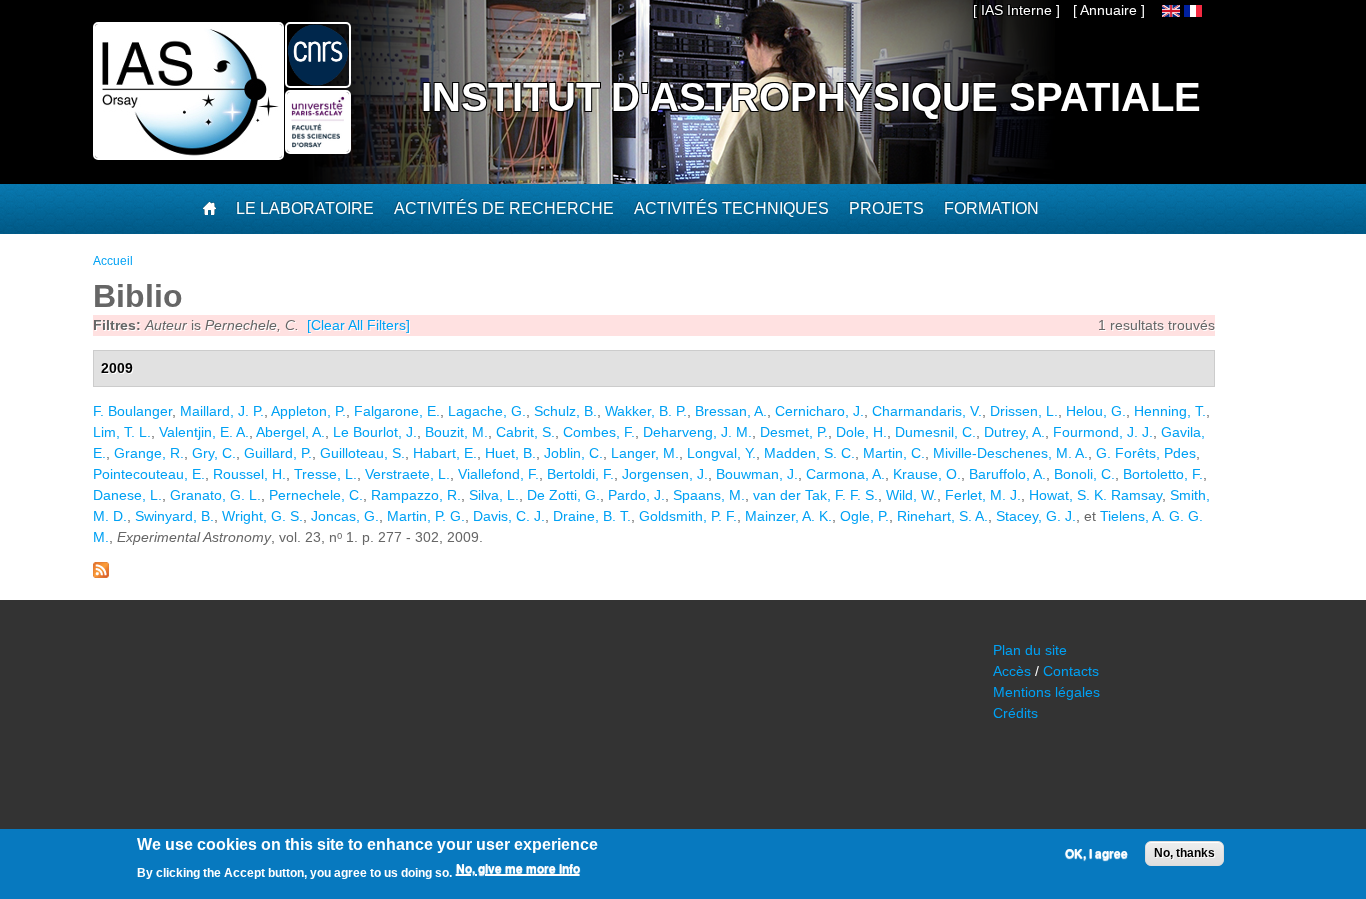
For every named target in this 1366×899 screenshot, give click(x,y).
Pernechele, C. (316, 495)
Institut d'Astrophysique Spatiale (811, 97)
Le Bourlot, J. (375, 432)
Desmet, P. (794, 432)
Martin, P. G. (426, 516)
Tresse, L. (325, 474)
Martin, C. (894, 453)
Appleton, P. (308, 411)
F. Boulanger (132, 411)
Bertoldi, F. (580, 474)
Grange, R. (149, 453)
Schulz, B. (565, 411)
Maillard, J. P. (222, 411)
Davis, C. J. (509, 516)
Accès (1012, 671)
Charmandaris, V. (927, 411)
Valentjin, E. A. (204, 432)
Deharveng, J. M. (697, 432)
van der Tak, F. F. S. (815, 495)
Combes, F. (599, 432)
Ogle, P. (864, 516)
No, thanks (1184, 853)
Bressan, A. (731, 411)
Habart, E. (445, 453)
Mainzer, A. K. (788, 516)
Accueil (113, 261)
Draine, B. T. (592, 516)
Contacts (1071, 671)
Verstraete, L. (407, 474)
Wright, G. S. (262, 516)
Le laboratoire (305, 208)
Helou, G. (1096, 411)
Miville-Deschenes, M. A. (1010, 453)
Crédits (1015, 713)
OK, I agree (1096, 854)
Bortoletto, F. (1163, 474)
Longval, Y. (721, 453)
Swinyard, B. (174, 516)
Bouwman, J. (757, 474)
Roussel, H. (249, 474)
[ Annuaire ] (1109, 10)
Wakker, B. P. (646, 411)
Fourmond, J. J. (1103, 432)
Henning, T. (1170, 411)
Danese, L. (127, 495)
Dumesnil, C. (935, 432)
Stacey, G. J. (1036, 516)
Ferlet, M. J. (983, 495)
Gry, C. (214, 453)
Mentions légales (1046, 692)
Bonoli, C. (1084, 474)
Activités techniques (731, 208)
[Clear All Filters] (358, 325)
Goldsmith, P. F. (688, 516)
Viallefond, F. (498, 474)
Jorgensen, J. (665, 474)
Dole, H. (861, 432)
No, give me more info (518, 870)
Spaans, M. (709, 495)
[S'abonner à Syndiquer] (101, 573)
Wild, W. (911, 495)
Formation (991, 208)
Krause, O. (927, 474)
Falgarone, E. (397, 411)
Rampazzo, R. (416, 495)
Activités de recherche (504, 208)
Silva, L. (494, 495)
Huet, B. (510, 453)
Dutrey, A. (1014, 432)
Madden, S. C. (809, 453)
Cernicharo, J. (819, 411)
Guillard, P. (278, 453)
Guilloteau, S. (362, 453)
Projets (886, 208)
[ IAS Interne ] (1016, 10)
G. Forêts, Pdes (1146, 453)
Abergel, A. (290, 432)
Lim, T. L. (122, 432)
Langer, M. (645, 453)
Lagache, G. (487, 411)
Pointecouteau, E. (149, 474)
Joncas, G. (345, 516)
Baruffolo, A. (1007, 474)
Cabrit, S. (525, 432)
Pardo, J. (636, 495)
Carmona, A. (845, 474)
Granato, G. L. (215, 495)
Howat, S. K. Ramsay (1095, 495)
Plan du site (1030, 650)
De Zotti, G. (563, 495)
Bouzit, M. (456, 432)
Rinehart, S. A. (942, 516)
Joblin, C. (573, 453)
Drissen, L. (1024, 411)
